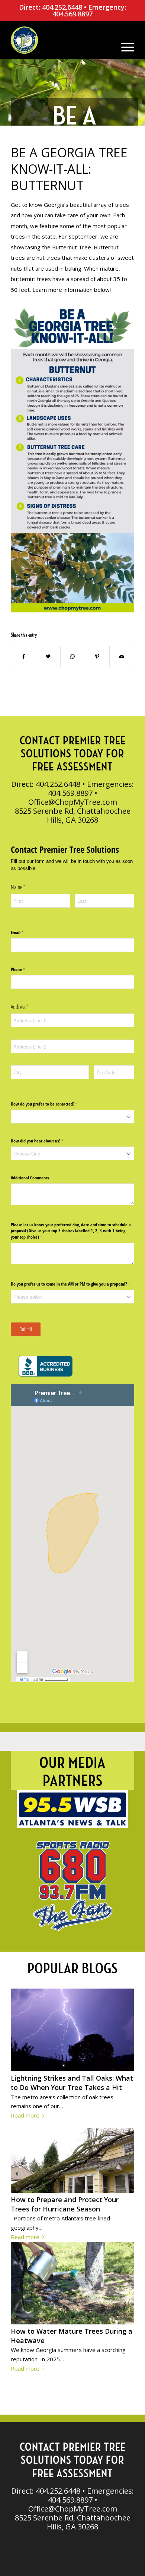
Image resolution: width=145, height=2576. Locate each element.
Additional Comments (30, 1178)
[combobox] (72, 1117)
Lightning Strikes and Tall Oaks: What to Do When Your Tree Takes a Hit (72, 2083)
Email (24, 933)
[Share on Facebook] (23, 657)
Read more (25, 2115)
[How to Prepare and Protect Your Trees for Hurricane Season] (72, 2161)
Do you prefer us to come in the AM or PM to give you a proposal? (72, 1284)
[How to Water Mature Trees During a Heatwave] (72, 2283)
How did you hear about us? (44, 1141)
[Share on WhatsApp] (73, 657)
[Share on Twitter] (48, 657)
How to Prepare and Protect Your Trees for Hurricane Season (65, 2204)
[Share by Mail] (122, 657)
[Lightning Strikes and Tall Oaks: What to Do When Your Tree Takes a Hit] (72, 2030)
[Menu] (124, 40)
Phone (25, 969)
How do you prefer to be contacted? (51, 1104)
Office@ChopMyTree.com (73, 802)
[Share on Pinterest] (97, 657)
